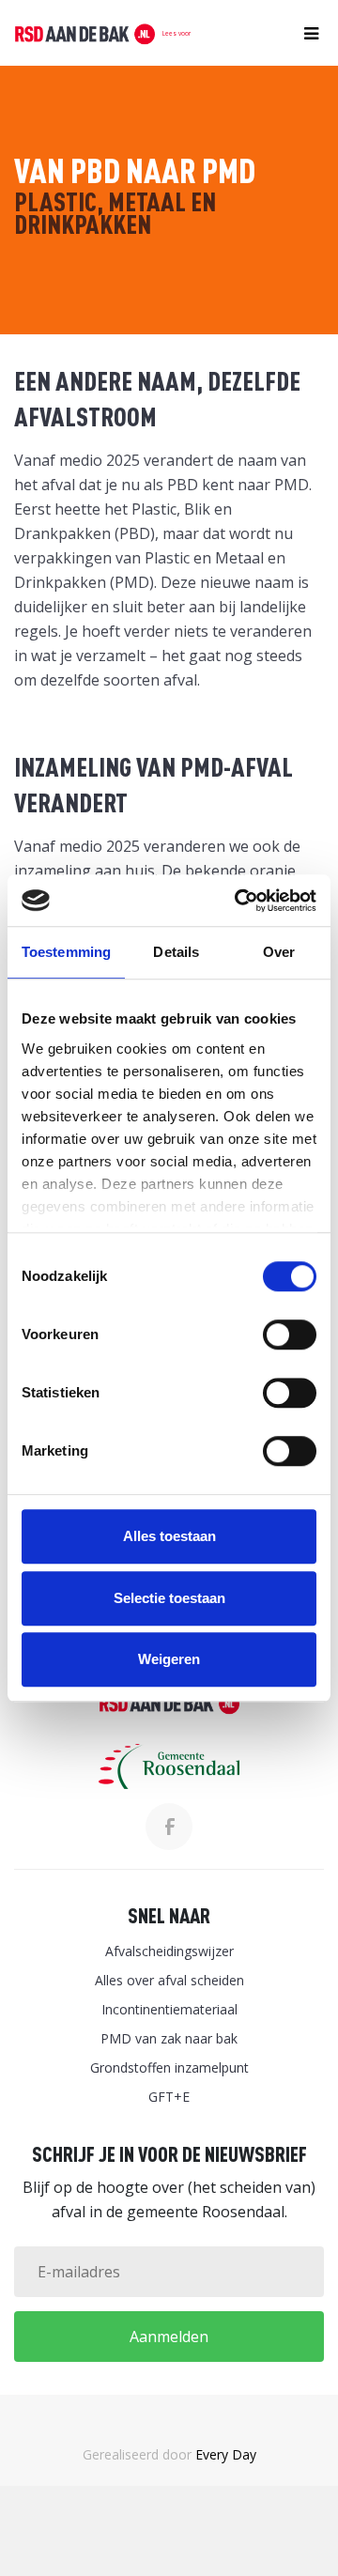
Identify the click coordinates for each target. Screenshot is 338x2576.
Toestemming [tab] (66, 952)
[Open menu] (307, 33)
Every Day (226, 2454)
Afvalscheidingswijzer (169, 1951)
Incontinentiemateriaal (169, 2009)
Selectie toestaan (169, 1598)
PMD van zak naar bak (169, 2038)
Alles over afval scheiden (169, 1980)
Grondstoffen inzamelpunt (169, 2067)
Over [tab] (279, 952)
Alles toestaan (169, 1536)
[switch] (290, 1334)
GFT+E (169, 2097)
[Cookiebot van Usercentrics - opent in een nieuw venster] (238, 901)
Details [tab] (176, 952)
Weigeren (169, 1659)
